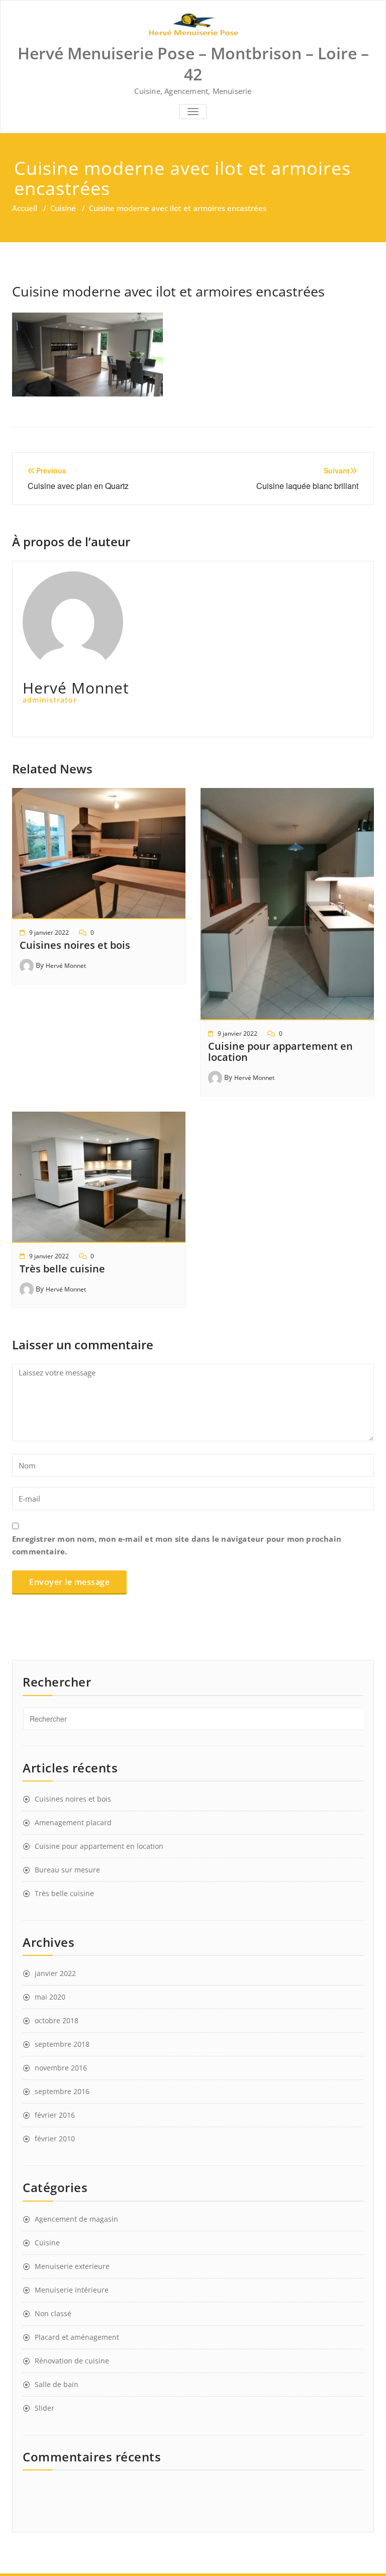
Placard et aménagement (77, 2337)
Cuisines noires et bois (75, 945)
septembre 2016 (62, 2091)
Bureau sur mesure (67, 1870)
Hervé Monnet (66, 966)
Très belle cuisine (62, 1269)
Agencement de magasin (76, 2219)
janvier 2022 (55, 1973)
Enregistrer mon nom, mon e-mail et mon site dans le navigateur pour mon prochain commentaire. (177, 1545)
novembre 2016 (61, 2068)
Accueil (25, 208)
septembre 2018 (62, 2044)
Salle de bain (57, 2384)
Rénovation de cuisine (72, 2361)
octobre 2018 (57, 2020)
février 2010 (55, 2139)
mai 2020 (50, 1997)
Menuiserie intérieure (72, 2290)
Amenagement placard (73, 1822)
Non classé (53, 2313)
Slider (44, 2408)
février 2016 (55, 2115)
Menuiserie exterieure (72, 2266)
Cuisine (63, 208)
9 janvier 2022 (49, 932)
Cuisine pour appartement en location (280, 1052)
